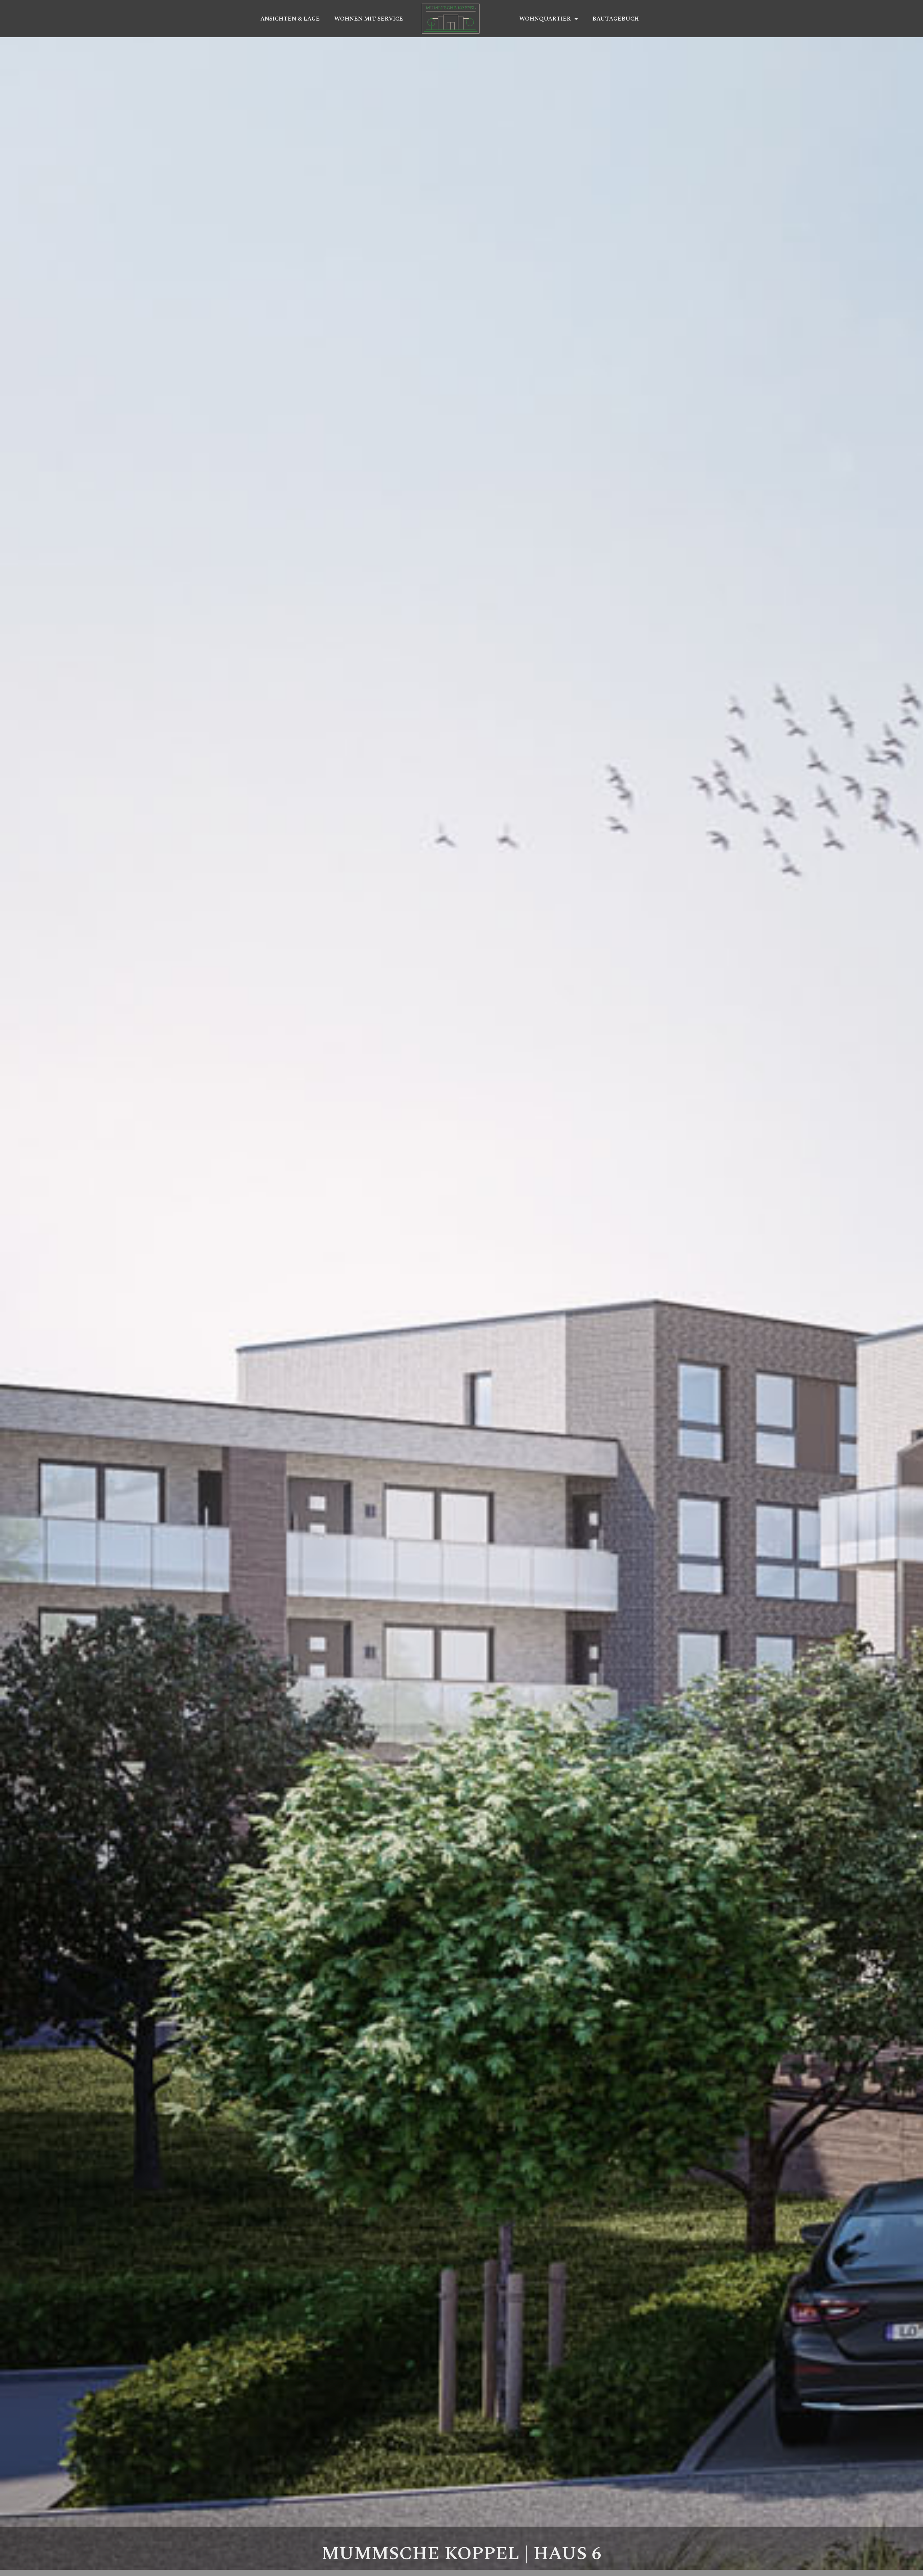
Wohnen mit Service (369, 19)
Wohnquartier (545, 19)
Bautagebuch (616, 19)
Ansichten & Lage (290, 19)
